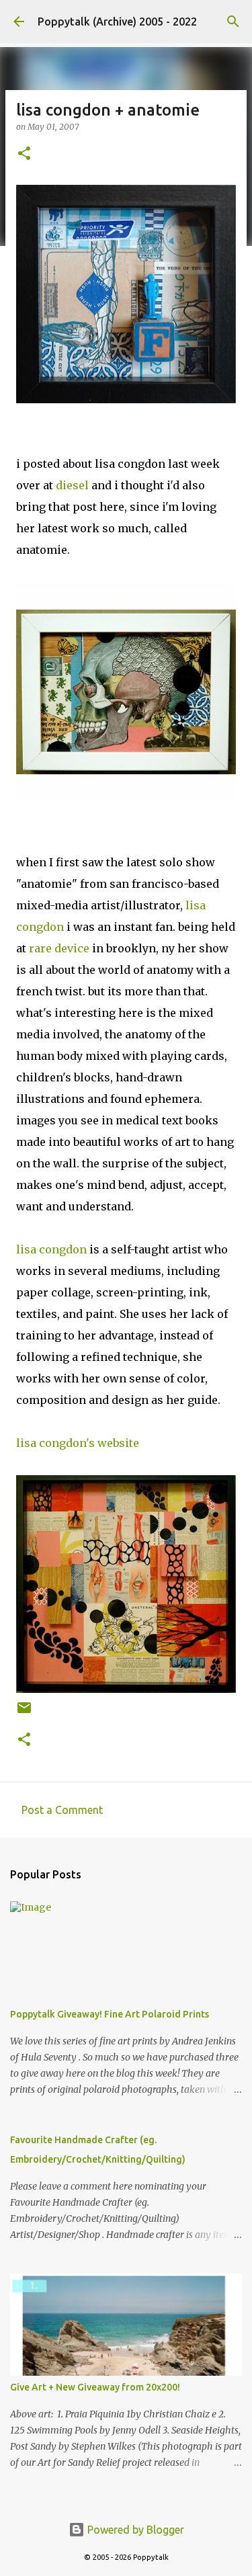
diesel (72, 485)
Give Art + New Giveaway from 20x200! (95, 2387)
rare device (59, 948)
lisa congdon (51, 1249)
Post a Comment (62, 1810)
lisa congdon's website (78, 1443)
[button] (24, 154)
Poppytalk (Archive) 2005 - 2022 (117, 22)
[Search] (233, 22)
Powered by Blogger (134, 2530)
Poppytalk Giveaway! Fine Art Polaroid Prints (110, 2014)
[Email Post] (24, 1713)
